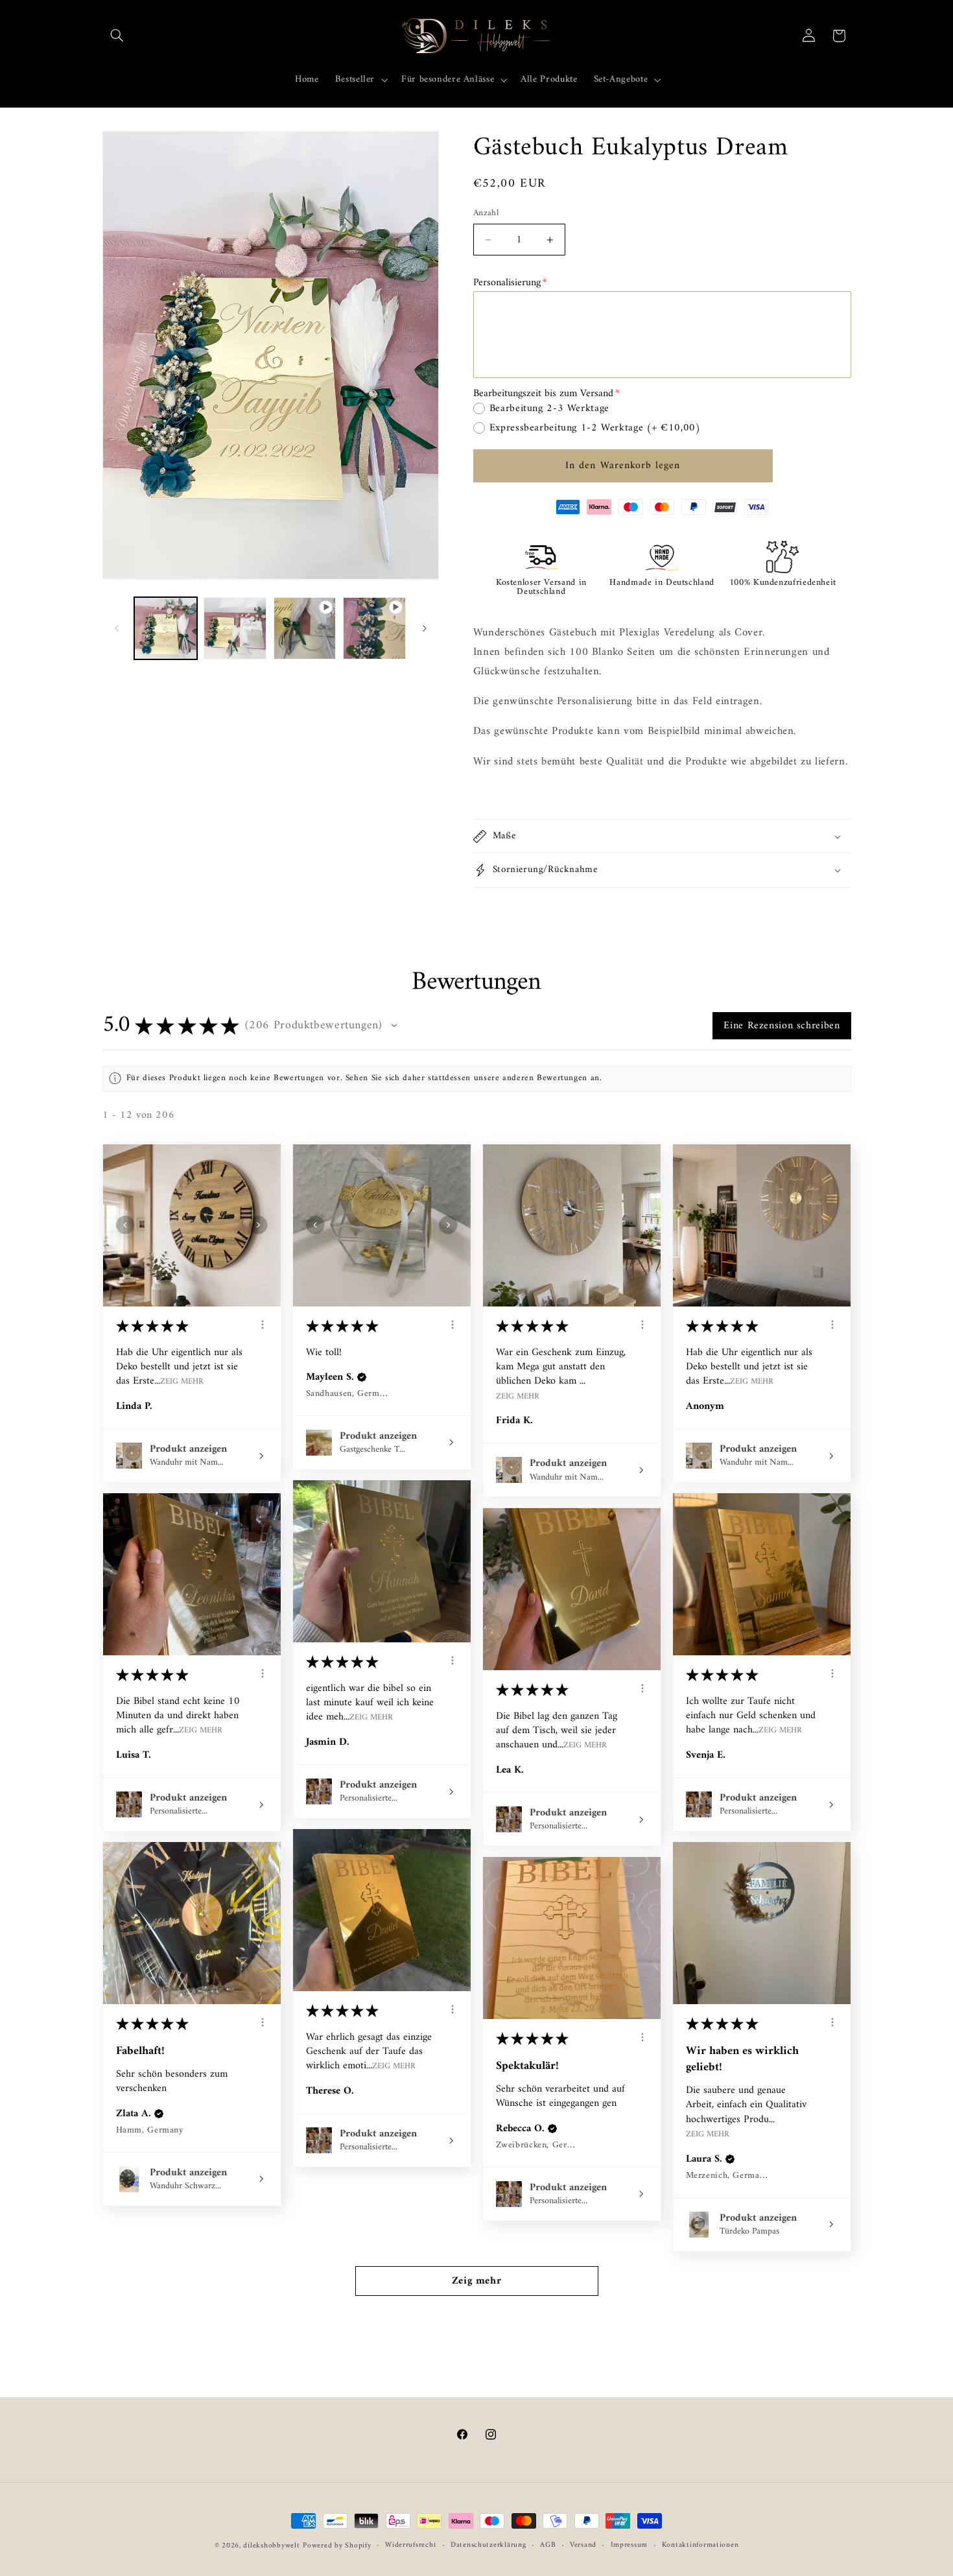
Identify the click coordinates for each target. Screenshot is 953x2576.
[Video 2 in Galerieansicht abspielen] (374, 629)
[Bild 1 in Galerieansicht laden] (166, 629)
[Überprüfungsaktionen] (263, 1325)
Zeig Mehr (182, 1381)
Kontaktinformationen (700, 2546)
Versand (583, 2546)
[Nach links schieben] (117, 628)
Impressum (629, 2546)
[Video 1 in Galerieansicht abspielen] (305, 629)
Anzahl (486, 213)
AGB (548, 2546)
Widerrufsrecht (411, 2546)
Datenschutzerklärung (488, 2546)
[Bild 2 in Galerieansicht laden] (235, 629)
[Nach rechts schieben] (425, 628)
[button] (117, 36)
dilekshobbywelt (271, 2546)
